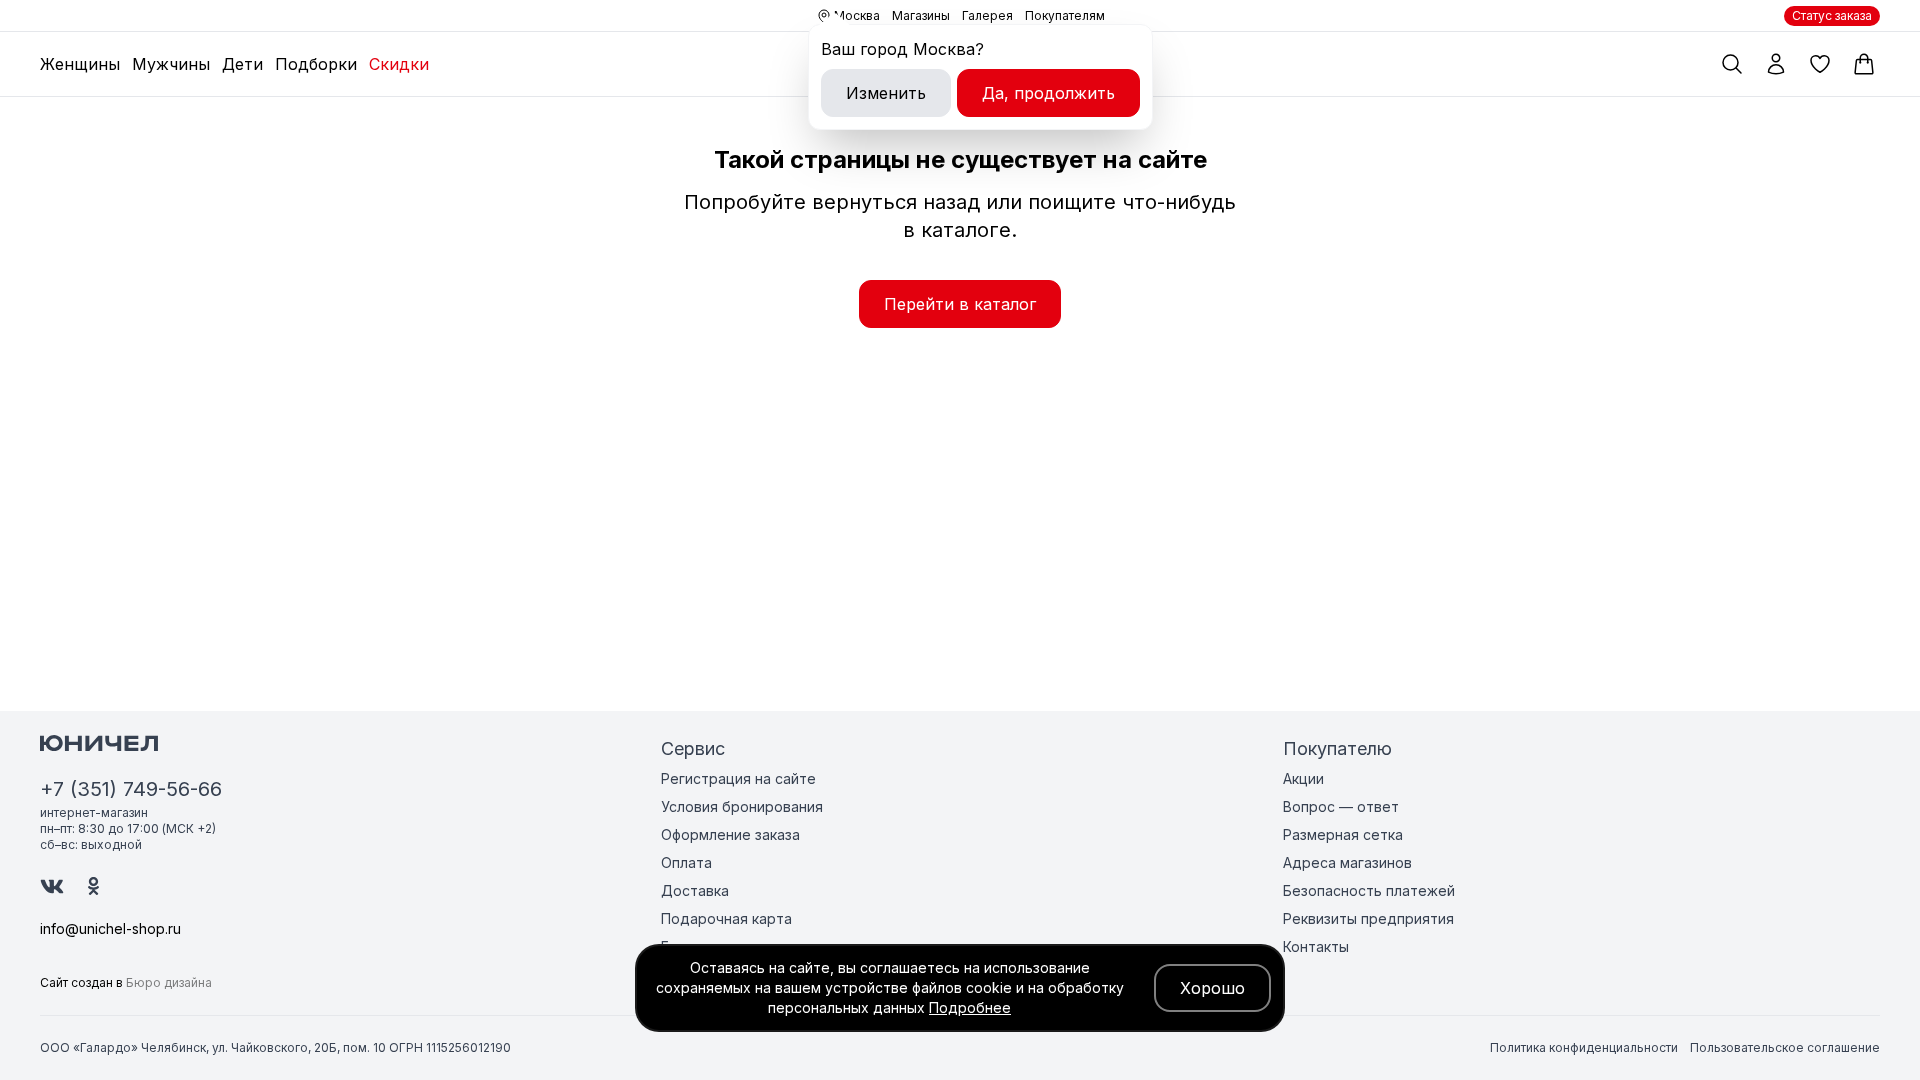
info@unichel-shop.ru (110, 928)
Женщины (80, 64)
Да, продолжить (1048, 93)
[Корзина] (1864, 64)
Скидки (399, 64)
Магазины (921, 15)
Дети (242, 64)
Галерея (987, 15)
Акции (1303, 778)
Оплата (686, 862)
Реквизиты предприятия (1368, 918)
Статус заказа (1832, 15)
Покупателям (1065, 15)
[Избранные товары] (1820, 64)
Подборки (316, 64)
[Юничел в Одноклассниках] (93, 886)
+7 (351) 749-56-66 (131, 789)
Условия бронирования (742, 806)
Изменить (886, 93)
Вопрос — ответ (1341, 806)
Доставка (695, 890)
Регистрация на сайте (738, 778)
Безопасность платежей (1369, 890)
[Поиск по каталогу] (1732, 64)
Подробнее (970, 1007)
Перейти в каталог (960, 304)
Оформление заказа (730, 834)
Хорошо (1212, 988)
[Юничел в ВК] (52, 886)
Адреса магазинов (1347, 862)
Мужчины (171, 64)
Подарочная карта (726, 918)
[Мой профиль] (1776, 64)
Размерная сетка (1343, 834)
